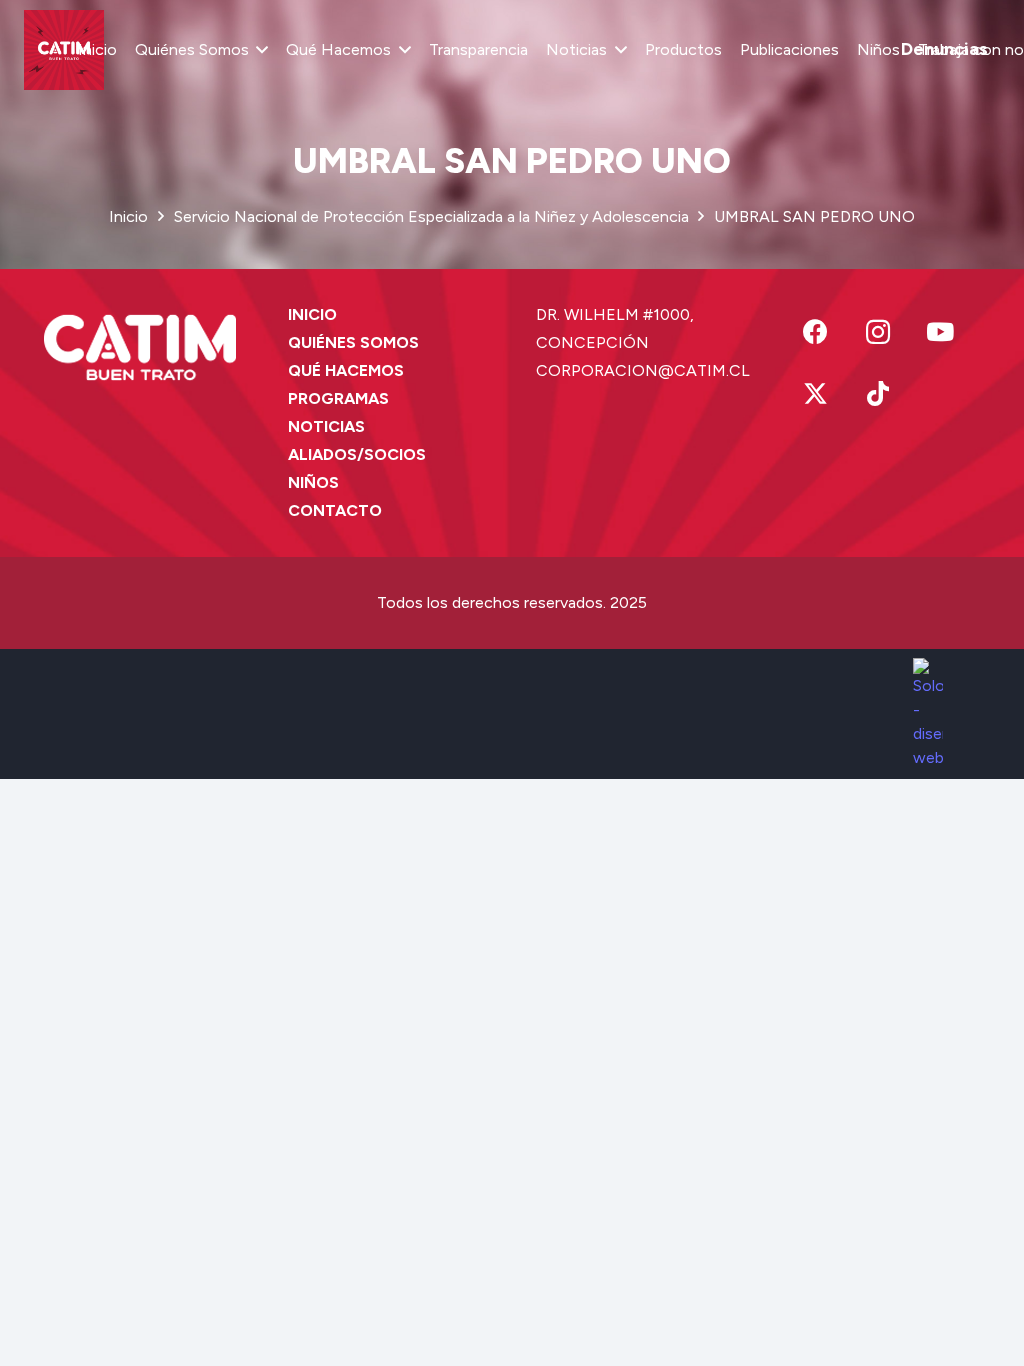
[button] (259, 50)
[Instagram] (878, 332)
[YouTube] (940, 332)
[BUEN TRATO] (64, 50)
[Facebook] (815, 332)
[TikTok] (878, 394)
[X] (815, 394)
